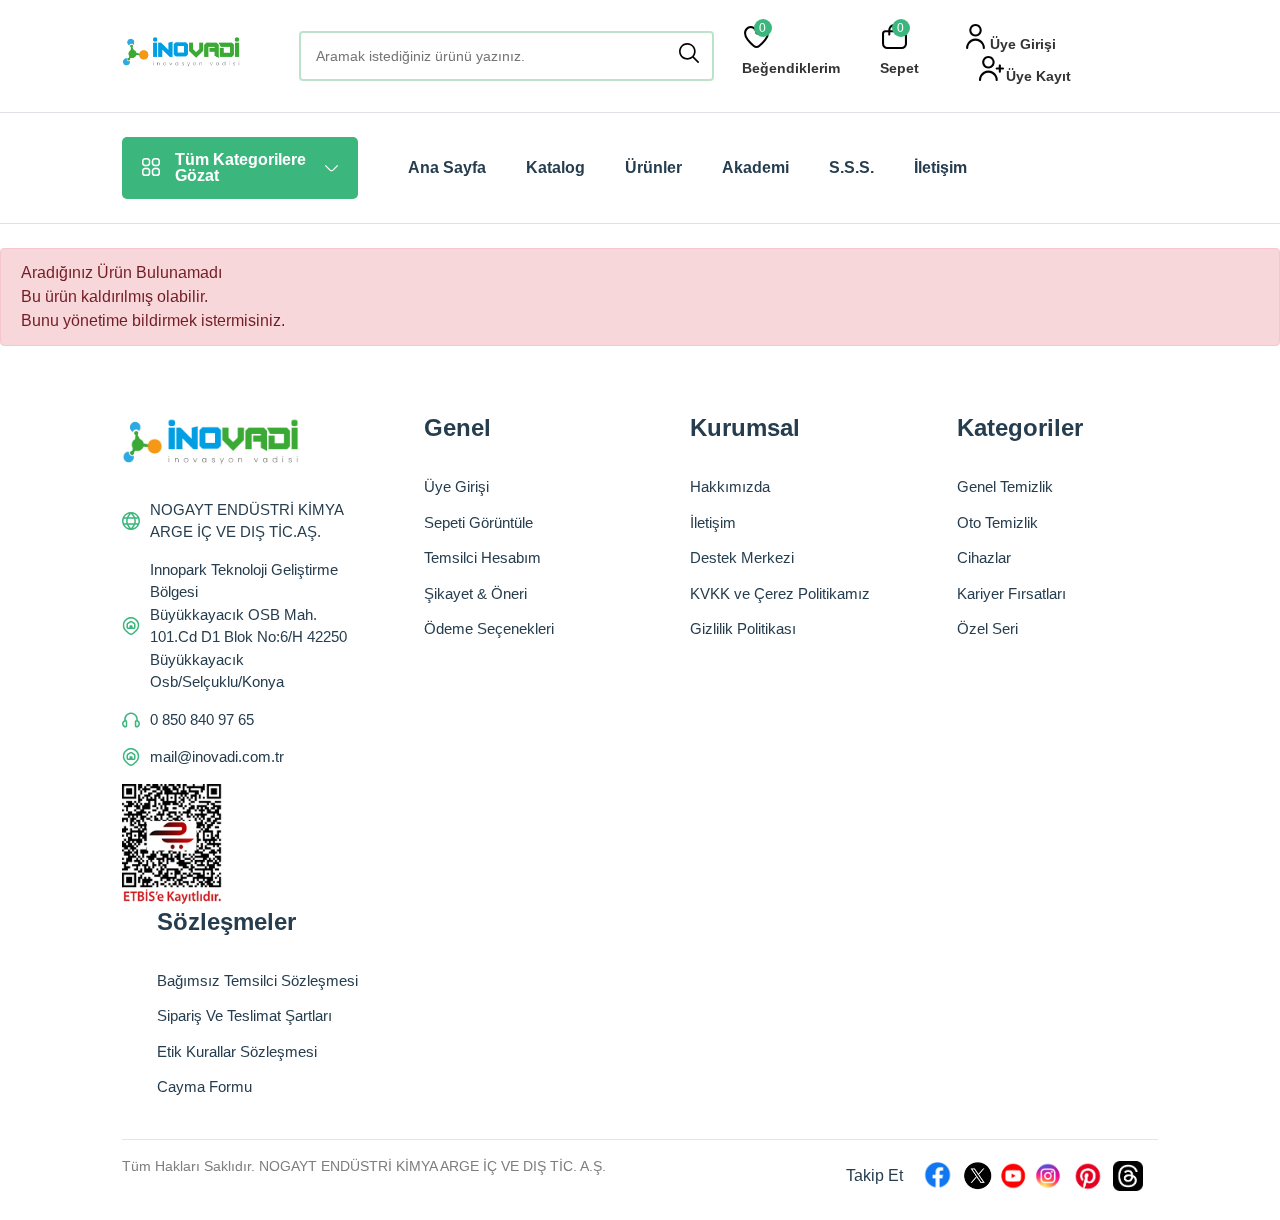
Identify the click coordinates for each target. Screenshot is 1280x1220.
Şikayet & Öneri (475, 593)
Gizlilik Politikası (743, 628)
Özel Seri (987, 628)
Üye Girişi (456, 486)
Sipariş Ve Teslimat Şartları (244, 1015)
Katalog (555, 167)
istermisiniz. (243, 320)
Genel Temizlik (1005, 486)
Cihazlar (984, 557)
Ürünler (653, 167)
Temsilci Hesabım (482, 557)
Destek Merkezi (742, 557)
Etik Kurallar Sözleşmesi (237, 1051)
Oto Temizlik (997, 522)
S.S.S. (851, 167)
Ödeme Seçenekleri (489, 628)
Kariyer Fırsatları (1011, 593)
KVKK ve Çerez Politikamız (780, 593)
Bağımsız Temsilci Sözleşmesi (257, 980)
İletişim (940, 167)
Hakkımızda (730, 486)
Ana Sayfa (447, 167)
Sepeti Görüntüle (478, 522)
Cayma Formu (204, 1086)
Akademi (755, 167)
